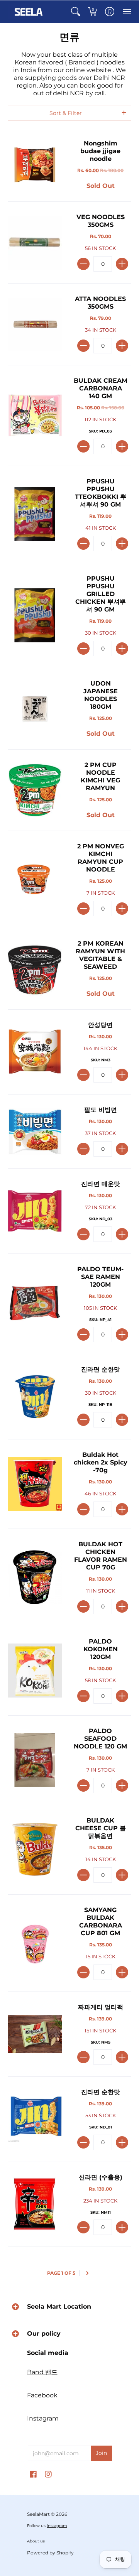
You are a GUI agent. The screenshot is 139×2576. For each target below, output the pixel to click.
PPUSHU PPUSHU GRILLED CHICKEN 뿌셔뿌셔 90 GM (101, 594)
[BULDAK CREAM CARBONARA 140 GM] (35, 416)
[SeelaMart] (29, 12)
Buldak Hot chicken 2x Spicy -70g (101, 1462)
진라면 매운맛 (101, 1184)
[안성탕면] (35, 1052)
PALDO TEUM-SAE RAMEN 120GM (100, 1277)
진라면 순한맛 (101, 1369)
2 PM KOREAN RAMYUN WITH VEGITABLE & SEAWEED (100, 955)
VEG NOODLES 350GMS (101, 221)
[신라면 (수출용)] (35, 2204)
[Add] (122, 264)
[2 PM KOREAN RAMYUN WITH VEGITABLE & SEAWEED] (35, 969)
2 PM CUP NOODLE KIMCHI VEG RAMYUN (100, 776)
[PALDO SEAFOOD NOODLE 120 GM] (35, 1760)
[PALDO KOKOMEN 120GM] (35, 1671)
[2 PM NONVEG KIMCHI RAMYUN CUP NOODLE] (35, 879)
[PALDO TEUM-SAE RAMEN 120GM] (35, 1304)
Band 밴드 (42, 2372)
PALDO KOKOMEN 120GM (101, 1649)
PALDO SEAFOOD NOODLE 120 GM (100, 1739)
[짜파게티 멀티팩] (35, 2034)
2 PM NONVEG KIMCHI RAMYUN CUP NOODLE (101, 858)
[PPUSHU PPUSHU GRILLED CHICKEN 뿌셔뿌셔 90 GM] (35, 615)
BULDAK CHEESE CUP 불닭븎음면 (101, 1828)
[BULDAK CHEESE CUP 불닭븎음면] (35, 1850)
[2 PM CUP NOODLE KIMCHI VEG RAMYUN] (35, 790)
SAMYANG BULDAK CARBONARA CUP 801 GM (101, 1921)
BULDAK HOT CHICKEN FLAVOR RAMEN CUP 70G (101, 1556)
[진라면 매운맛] (35, 1211)
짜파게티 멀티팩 (101, 2007)
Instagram (43, 2418)
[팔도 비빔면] (35, 1132)
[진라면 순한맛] (35, 1397)
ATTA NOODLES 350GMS (100, 303)
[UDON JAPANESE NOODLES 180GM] (35, 709)
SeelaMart (38, 2514)
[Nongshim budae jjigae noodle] (35, 165)
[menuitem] (76, 12)
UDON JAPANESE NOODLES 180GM (101, 695)
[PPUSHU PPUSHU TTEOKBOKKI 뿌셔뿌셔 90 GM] (35, 514)
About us (36, 2541)
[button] (76, 12)
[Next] (88, 2273)
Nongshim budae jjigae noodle (100, 151)
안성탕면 (100, 1025)
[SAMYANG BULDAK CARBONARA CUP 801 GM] (35, 1943)
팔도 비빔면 (101, 1110)
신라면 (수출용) (101, 2177)
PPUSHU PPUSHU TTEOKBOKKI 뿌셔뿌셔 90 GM (101, 493)
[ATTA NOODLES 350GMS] (35, 324)
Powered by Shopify (50, 2553)
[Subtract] (83, 264)
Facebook (42, 2395)
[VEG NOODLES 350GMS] (35, 243)
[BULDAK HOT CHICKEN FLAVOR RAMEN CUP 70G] (35, 1577)
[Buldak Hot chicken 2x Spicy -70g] (35, 1484)
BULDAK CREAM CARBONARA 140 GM (101, 388)
